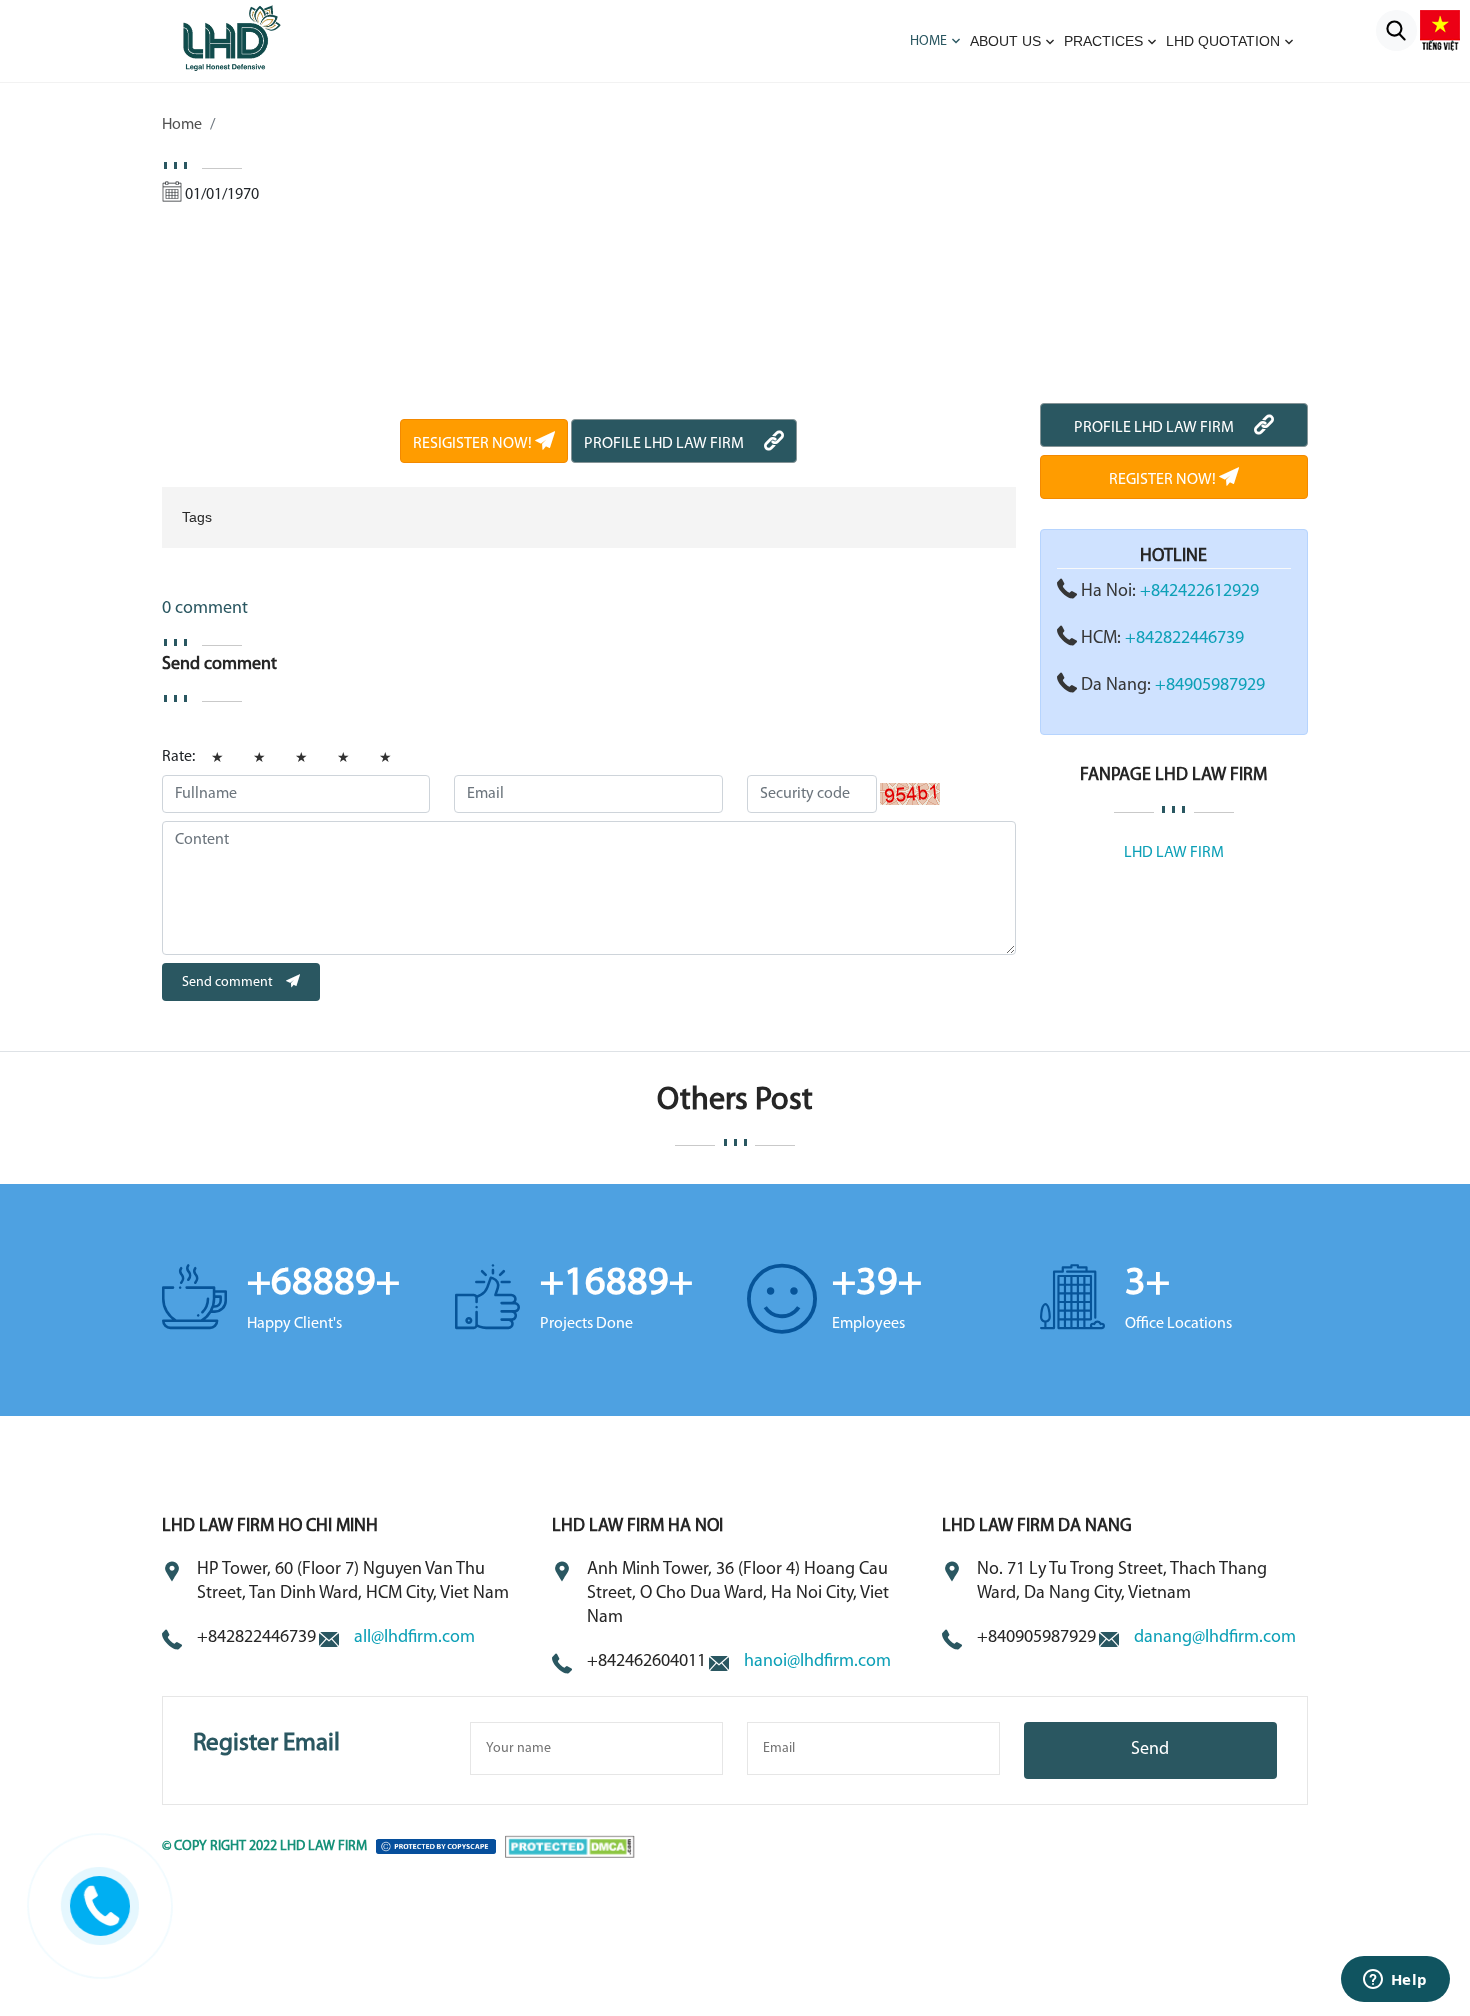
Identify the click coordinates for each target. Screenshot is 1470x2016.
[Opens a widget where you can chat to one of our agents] (1395, 1981)
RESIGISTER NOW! (474, 444)
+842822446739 (1184, 639)
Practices (1103, 41)
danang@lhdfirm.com (1215, 1638)
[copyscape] (436, 1846)
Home (928, 41)
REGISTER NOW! (1164, 480)
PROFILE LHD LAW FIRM (664, 444)
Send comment (229, 982)
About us (1005, 41)
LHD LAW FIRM (1174, 853)
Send (1150, 1750)
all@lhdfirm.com (414, 1638)
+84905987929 (1210, 686)
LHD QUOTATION (1223, 41)
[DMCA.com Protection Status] (570, 1846)
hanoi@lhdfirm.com (817, 1662)
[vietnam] (1440, 30)
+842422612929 (1199, 592)
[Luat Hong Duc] (257, 37)
